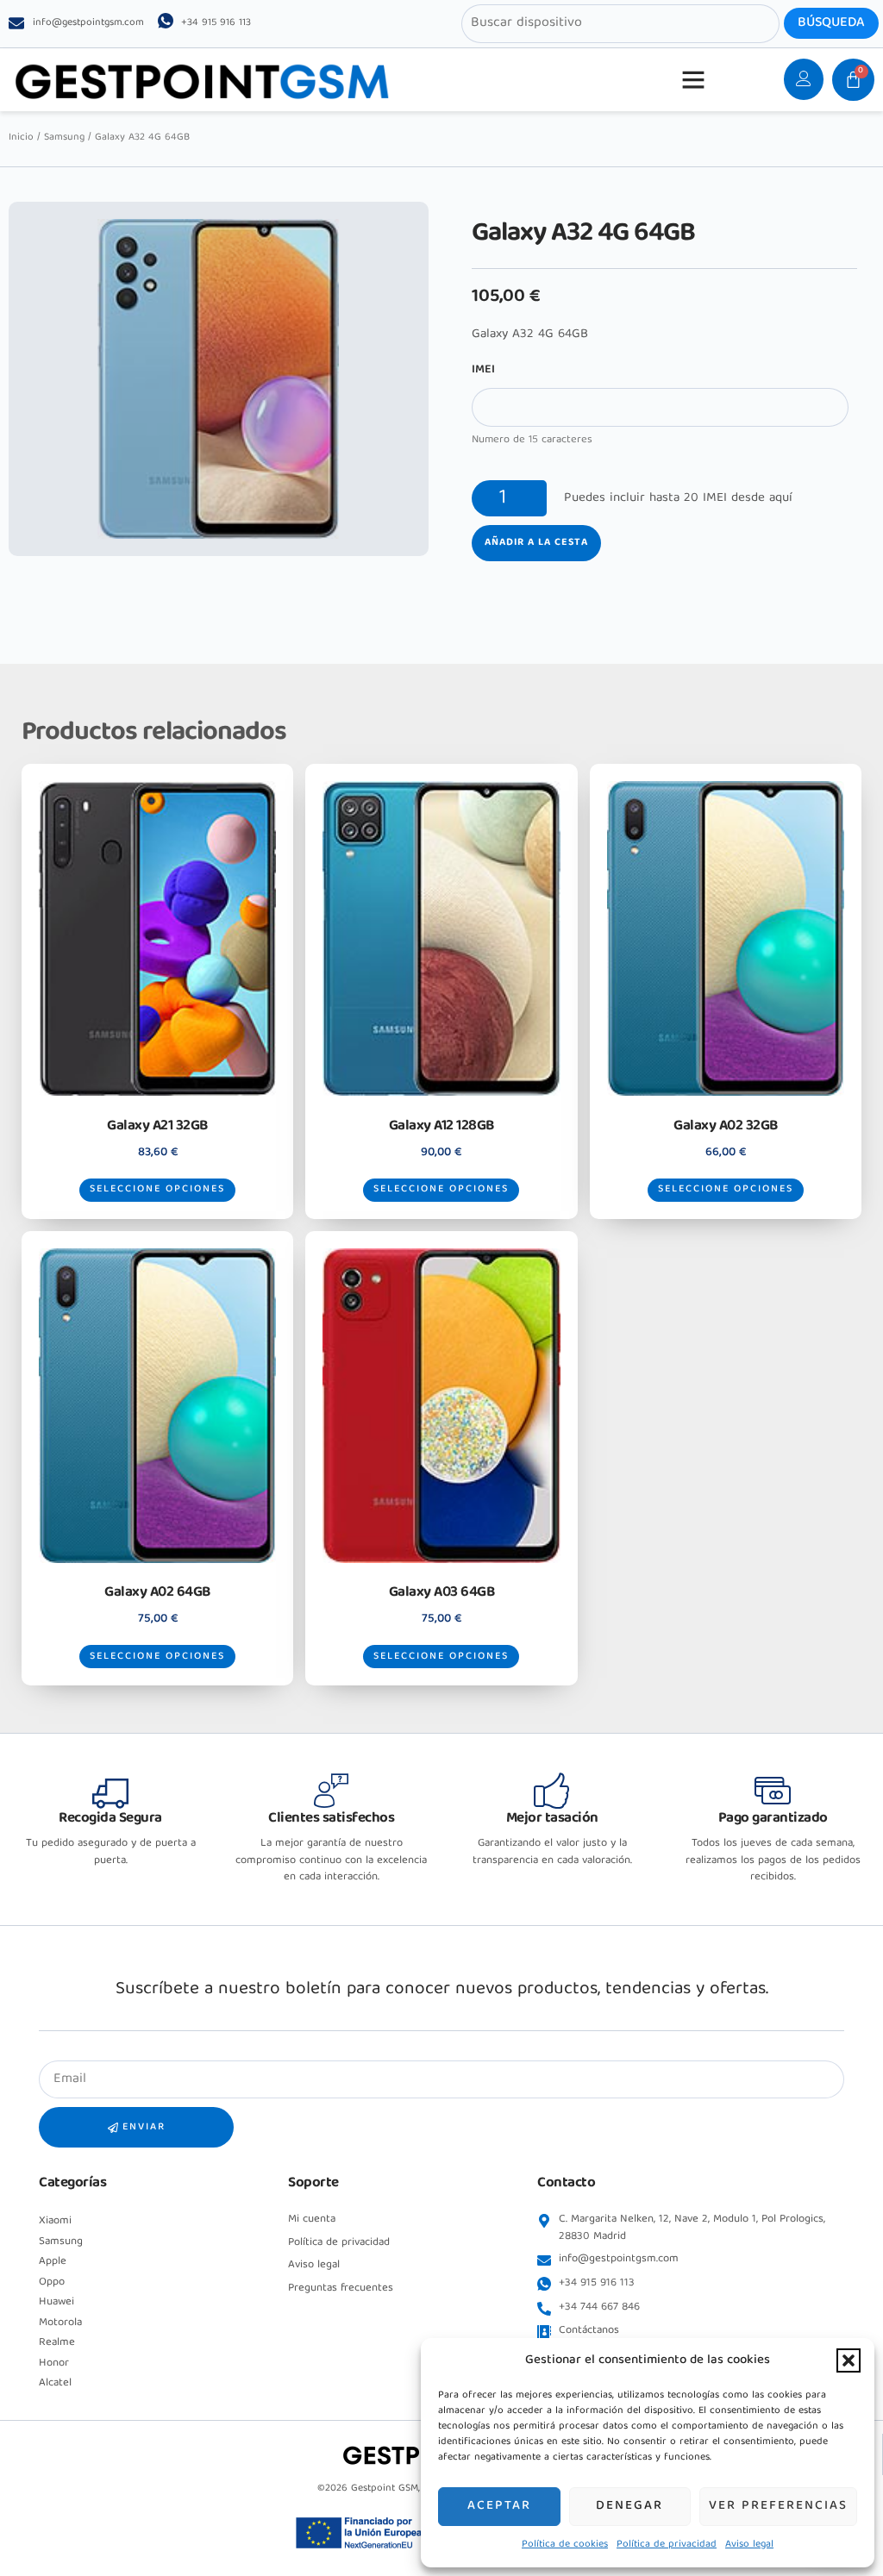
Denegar (629, 2506)
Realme (57, 2343)
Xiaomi (55, 2221)
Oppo (52, 2282)
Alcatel (55, 2383)
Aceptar (499, 2506)
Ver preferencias (778, 2506)
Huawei (56, 2302)
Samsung (64, 138)
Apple (53, 2262)
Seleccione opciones (157, 1189)
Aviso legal (749, 2545)
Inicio (21, 138)
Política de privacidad (667, 2545)
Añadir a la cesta (536, 543)
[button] (849, 2360)
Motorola (60, 2323)
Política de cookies (565, 2545)
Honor (54, 2363)
